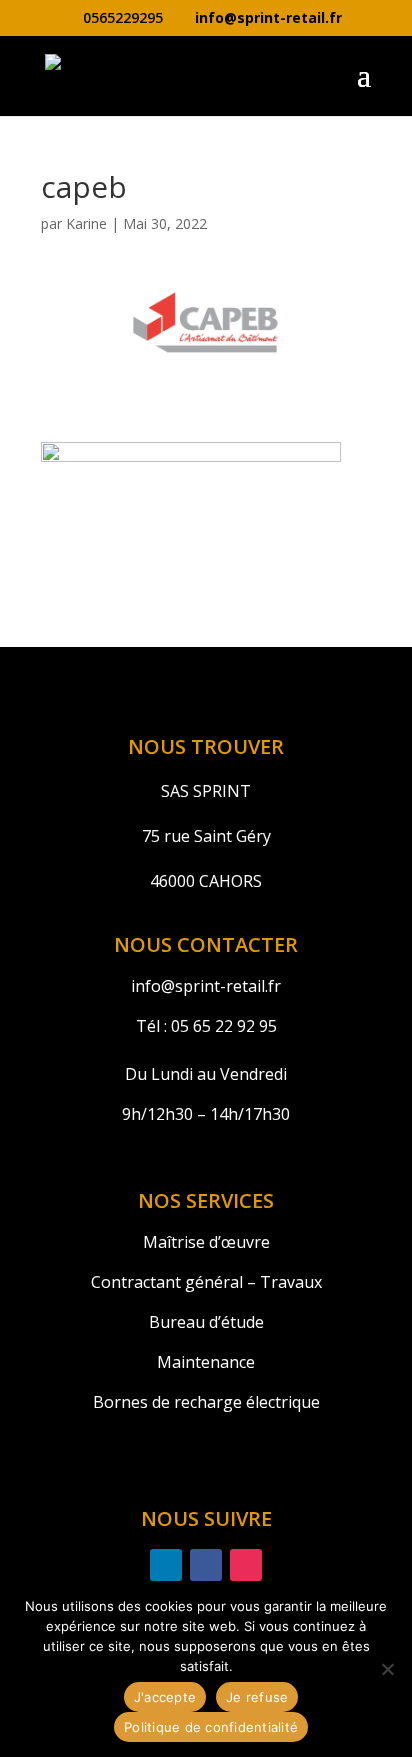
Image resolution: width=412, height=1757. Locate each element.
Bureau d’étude (206, 1322)
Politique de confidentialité (211, 1727)
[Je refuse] (387, 1669)
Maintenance (206, 1362)
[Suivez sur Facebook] (206, 1565)
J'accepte (165, 1697)
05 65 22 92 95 (222, 1026)
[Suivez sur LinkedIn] (166, 1565)
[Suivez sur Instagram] (246, 1565)
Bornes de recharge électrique (206, 1402)
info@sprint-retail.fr (206, 986)
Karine (86, 223)
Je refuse (257, 1697)
